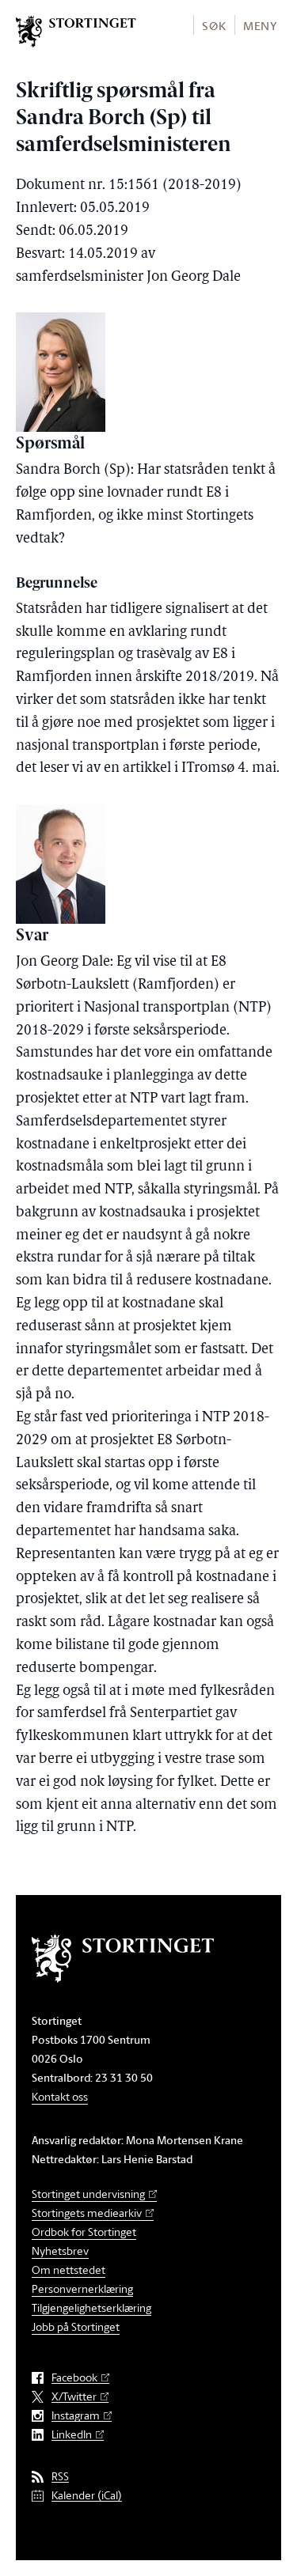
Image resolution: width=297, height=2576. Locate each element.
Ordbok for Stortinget (84, 2232)
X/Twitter (74, 2397)
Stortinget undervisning (88, 2194)
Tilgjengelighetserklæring (91, 2307)
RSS (60, 2477)
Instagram (76, 2416)
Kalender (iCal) (87, 2496)
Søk (214, 26)
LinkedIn (72, 2435)
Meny (260, 26)
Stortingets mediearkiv (87, 2213)
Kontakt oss (60, 2096)
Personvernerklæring (82, 2289)
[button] (213, 25)
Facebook (74, 2378)
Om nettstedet (69, 2270)
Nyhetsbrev (60, 2251)
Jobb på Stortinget (76, 2326)
